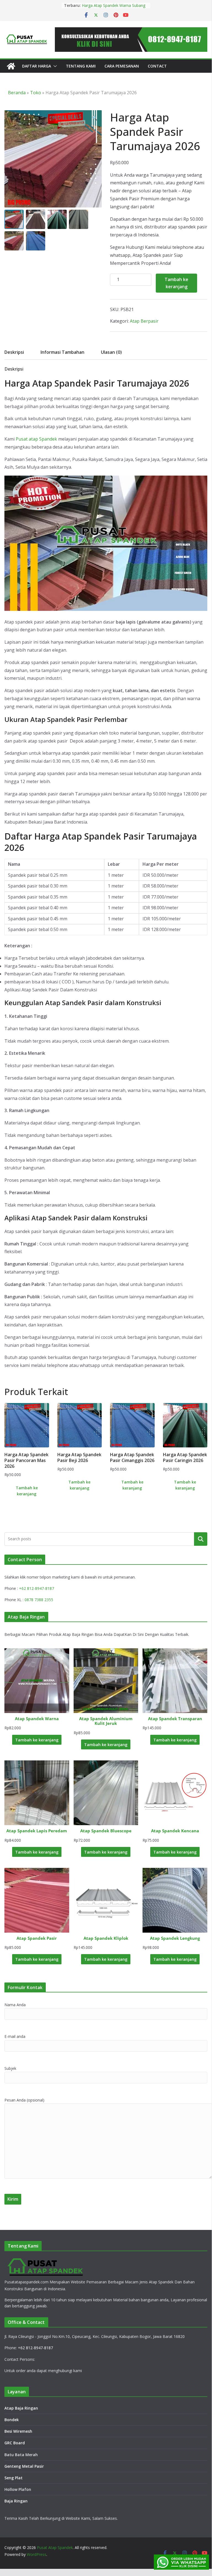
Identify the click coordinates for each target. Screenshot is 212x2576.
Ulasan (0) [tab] (111, 352)
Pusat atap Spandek (36, 439)
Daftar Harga (37, 66)
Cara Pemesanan (122, 66)
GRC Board (15, 2443)
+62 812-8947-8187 (37, 1588)
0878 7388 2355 (39, 1600)
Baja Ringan (16, 2501)
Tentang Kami (81, 66)
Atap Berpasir (144, 321)
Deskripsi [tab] (14, 352)
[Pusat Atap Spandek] (11, 66)
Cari (201, 1539)
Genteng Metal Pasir (24, 2466)
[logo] (46, 2260)
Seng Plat (14, 2478)
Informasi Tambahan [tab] (62, 352)
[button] (54, 66)
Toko (36, 93)
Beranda (17, 93)
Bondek (12, 2420)
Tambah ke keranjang (176, 283)
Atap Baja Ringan (21, 2408)
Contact (157, 66)
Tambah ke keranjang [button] (27, 1491)
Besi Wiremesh (18, 2431)
